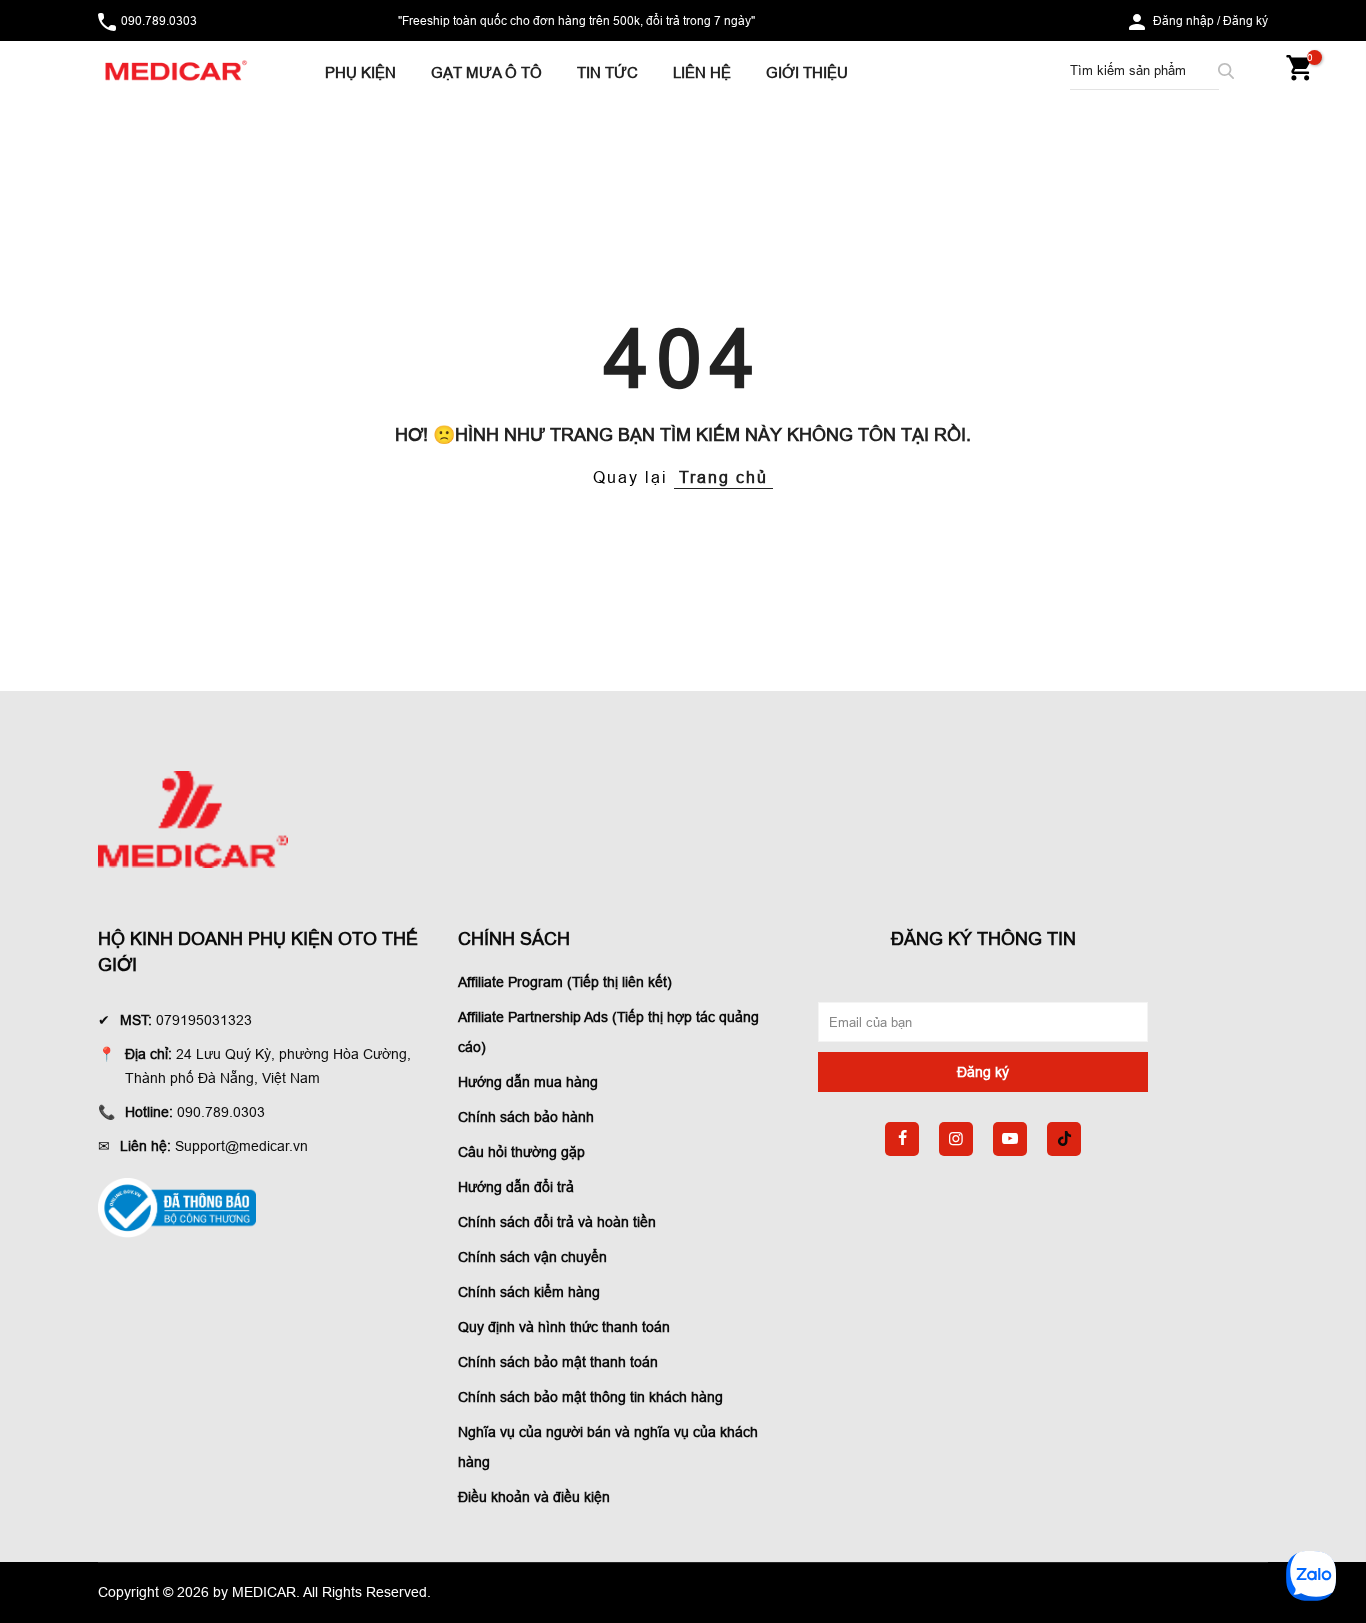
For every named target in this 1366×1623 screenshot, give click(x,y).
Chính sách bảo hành (526, 1117)
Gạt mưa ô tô (486, 72)
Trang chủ (723, 477)
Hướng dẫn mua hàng (528, 1082)
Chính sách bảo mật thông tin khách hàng (590, 1397)
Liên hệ (702, 72)
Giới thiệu (807, 72)
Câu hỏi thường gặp (521, 1152)
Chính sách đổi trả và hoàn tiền (557, 1222)
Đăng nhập (1183, 20)
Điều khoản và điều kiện (534, 1497)
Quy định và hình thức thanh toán (564, 1327)
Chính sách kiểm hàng (529, 1292)
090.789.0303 (159, 20)
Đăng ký (1245, 20)
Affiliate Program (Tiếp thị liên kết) (565, 982)
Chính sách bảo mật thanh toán (558, 1362)
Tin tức (607, 72)
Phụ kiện (360, 72)
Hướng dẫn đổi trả (516, 1187)
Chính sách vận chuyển (532, 1257)
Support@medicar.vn (241, 1146)
